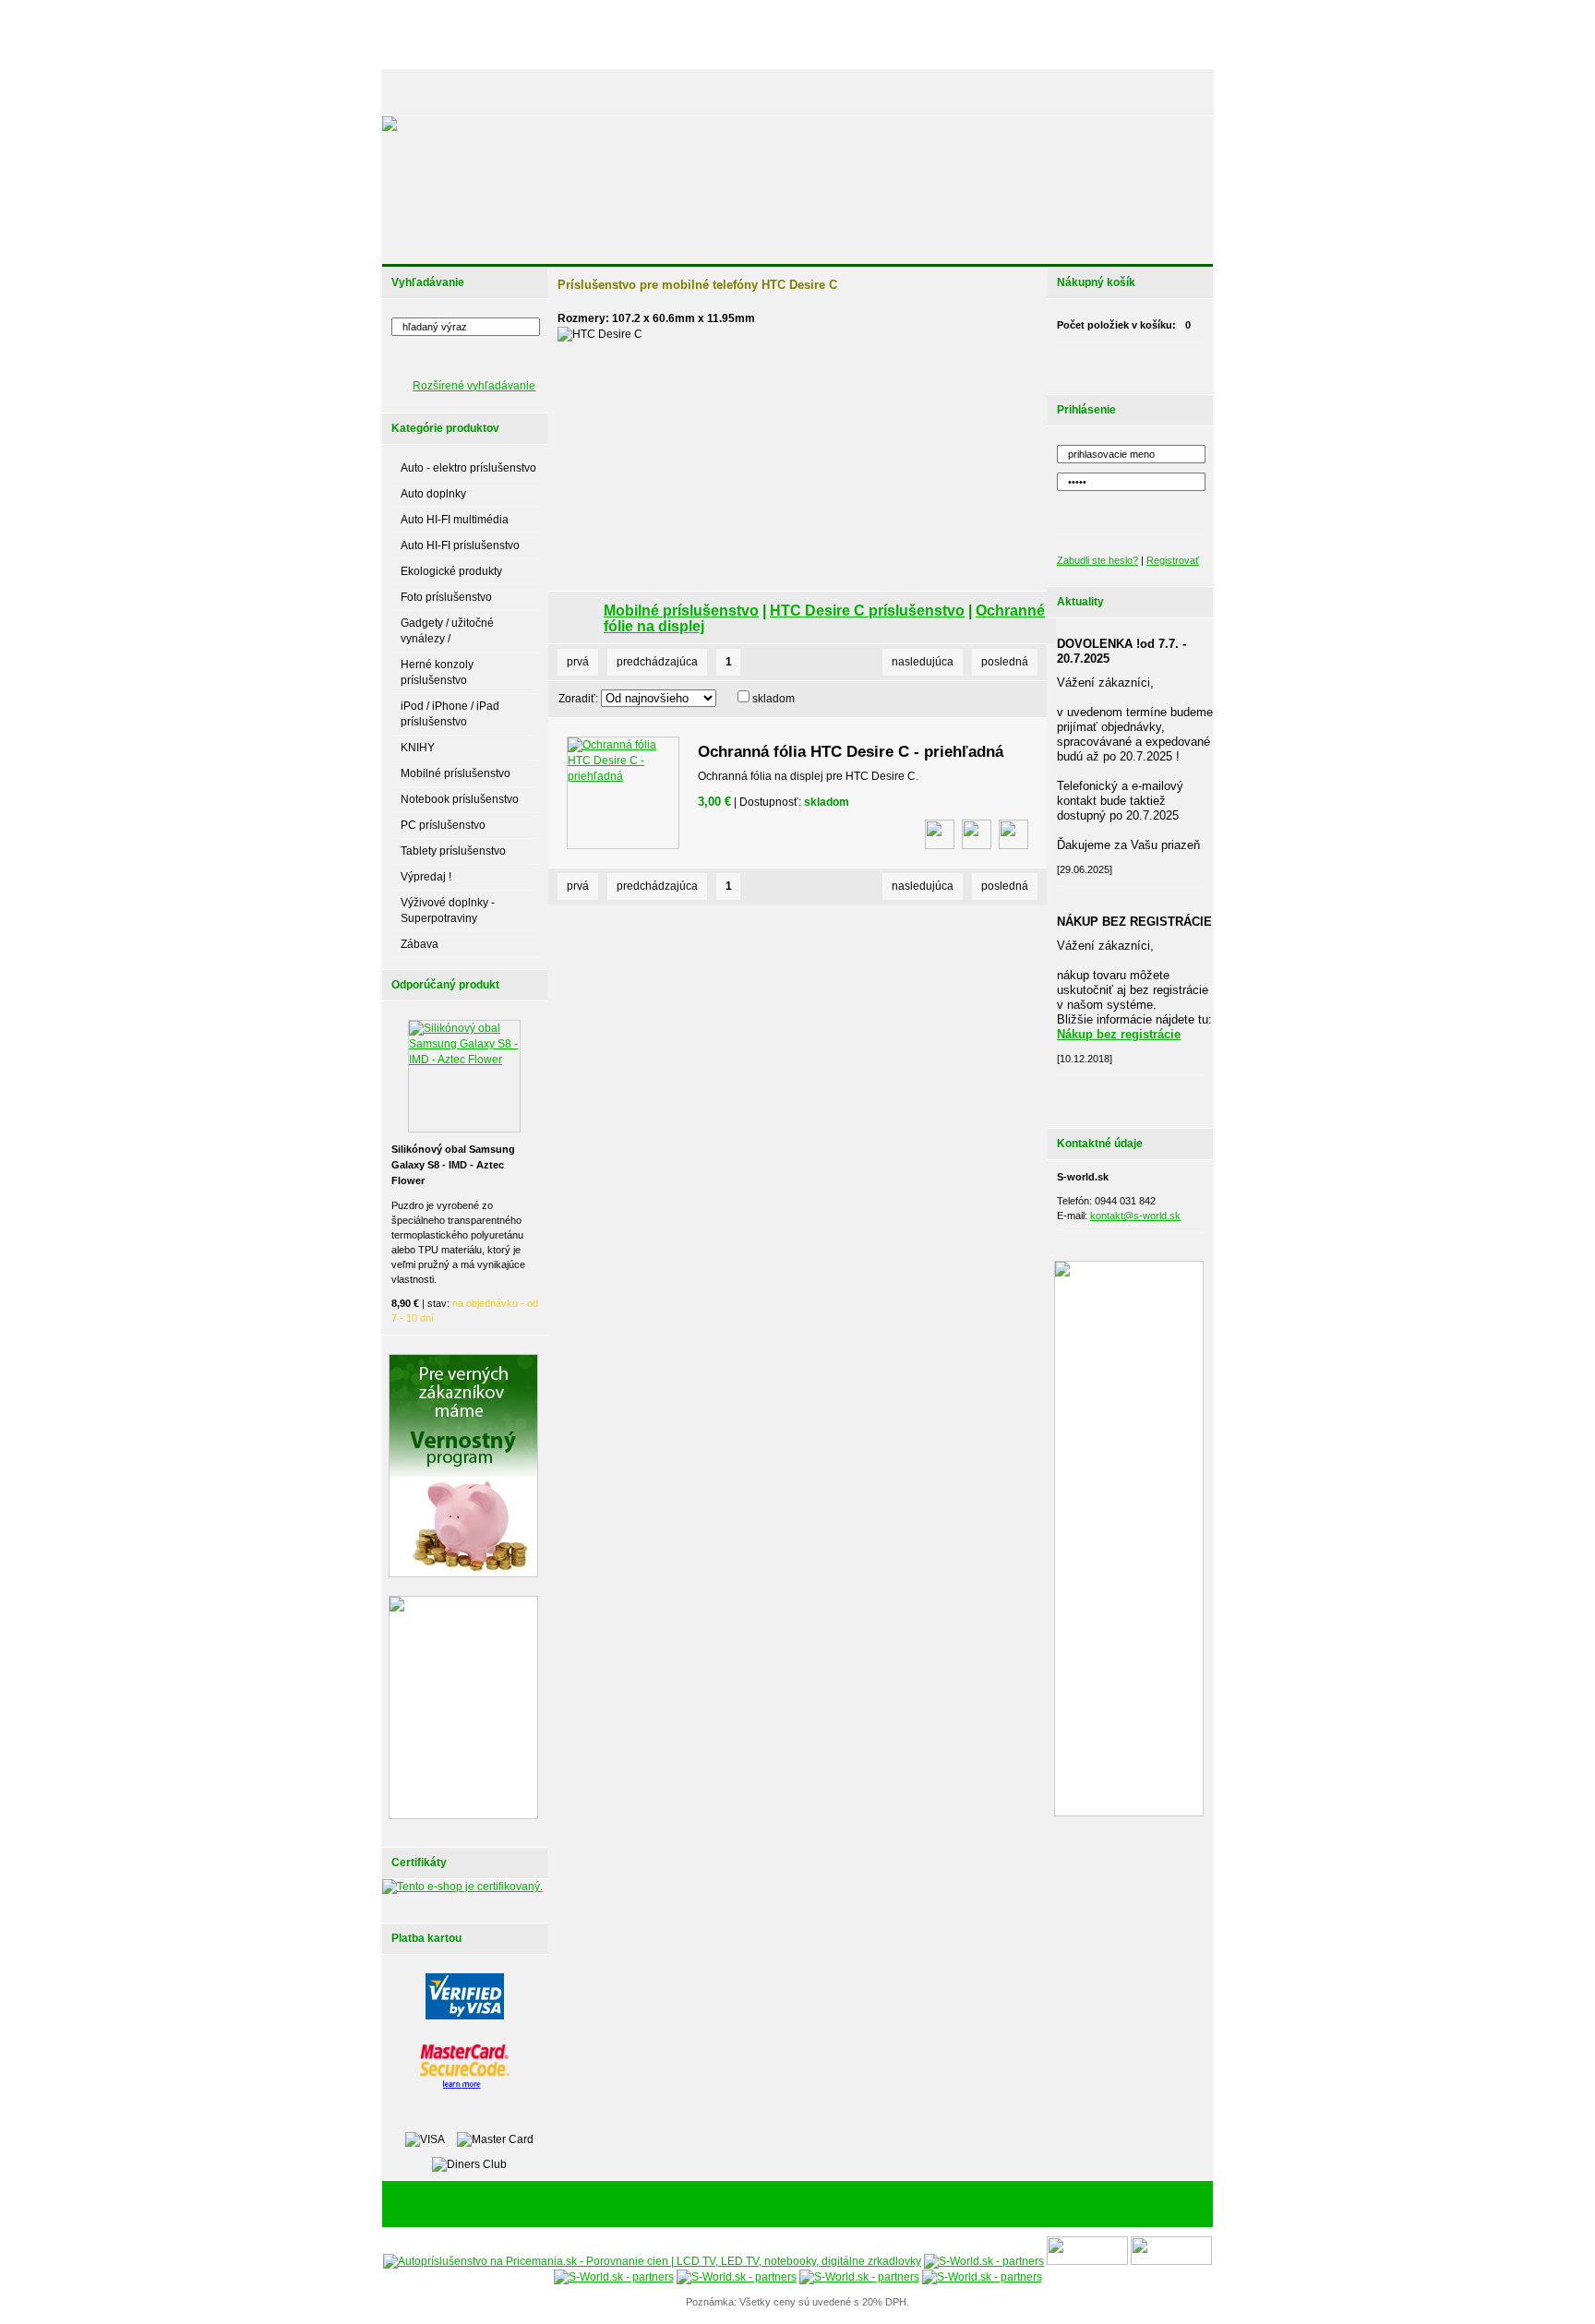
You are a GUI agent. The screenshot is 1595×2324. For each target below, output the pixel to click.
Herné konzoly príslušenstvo (437, 672)
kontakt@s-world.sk (1135, 1216)
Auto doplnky (433, 494)
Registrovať (1173, 560)
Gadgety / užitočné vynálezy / (447, 631)
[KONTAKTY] (1168, 92)
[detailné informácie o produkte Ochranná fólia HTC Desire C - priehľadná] (977, 834)
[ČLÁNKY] (488, 92)
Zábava (420, 944)
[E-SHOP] (423, 92)
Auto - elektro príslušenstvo (468, 468)
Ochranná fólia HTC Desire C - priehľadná (851, 752)
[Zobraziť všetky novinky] (1154, 1097)
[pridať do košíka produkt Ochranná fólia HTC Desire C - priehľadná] (1013, 834)
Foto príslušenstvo (446, 597)
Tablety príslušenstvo (453, 851)
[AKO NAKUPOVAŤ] (748, 92)
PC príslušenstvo (443, 825)
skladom (774, 699)
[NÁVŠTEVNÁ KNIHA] (1073, 92)
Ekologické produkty (451, 571)
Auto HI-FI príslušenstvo (460, 545)
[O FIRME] (594, 92)
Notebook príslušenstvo (460, 799)
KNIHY (418, 748)
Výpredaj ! (426, 877)
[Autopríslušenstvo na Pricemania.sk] (652, 2261)
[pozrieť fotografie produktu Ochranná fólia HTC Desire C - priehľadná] (940, 834)
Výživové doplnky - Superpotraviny (448, 910)
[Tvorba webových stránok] (913, 2205)
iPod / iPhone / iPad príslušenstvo (450, 714)
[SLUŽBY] (661, 92)
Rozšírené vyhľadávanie (474, 386)
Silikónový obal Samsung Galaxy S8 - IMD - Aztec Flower (453, 1165)
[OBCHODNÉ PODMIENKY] (945, 92)
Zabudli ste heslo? (1097, 560)
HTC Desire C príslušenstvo (867, 611)
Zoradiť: (578, 699)
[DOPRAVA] (839, 92)
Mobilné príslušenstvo (456, 773)
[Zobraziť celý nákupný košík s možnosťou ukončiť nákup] (1154, 364)
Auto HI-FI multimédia (455, 520)
